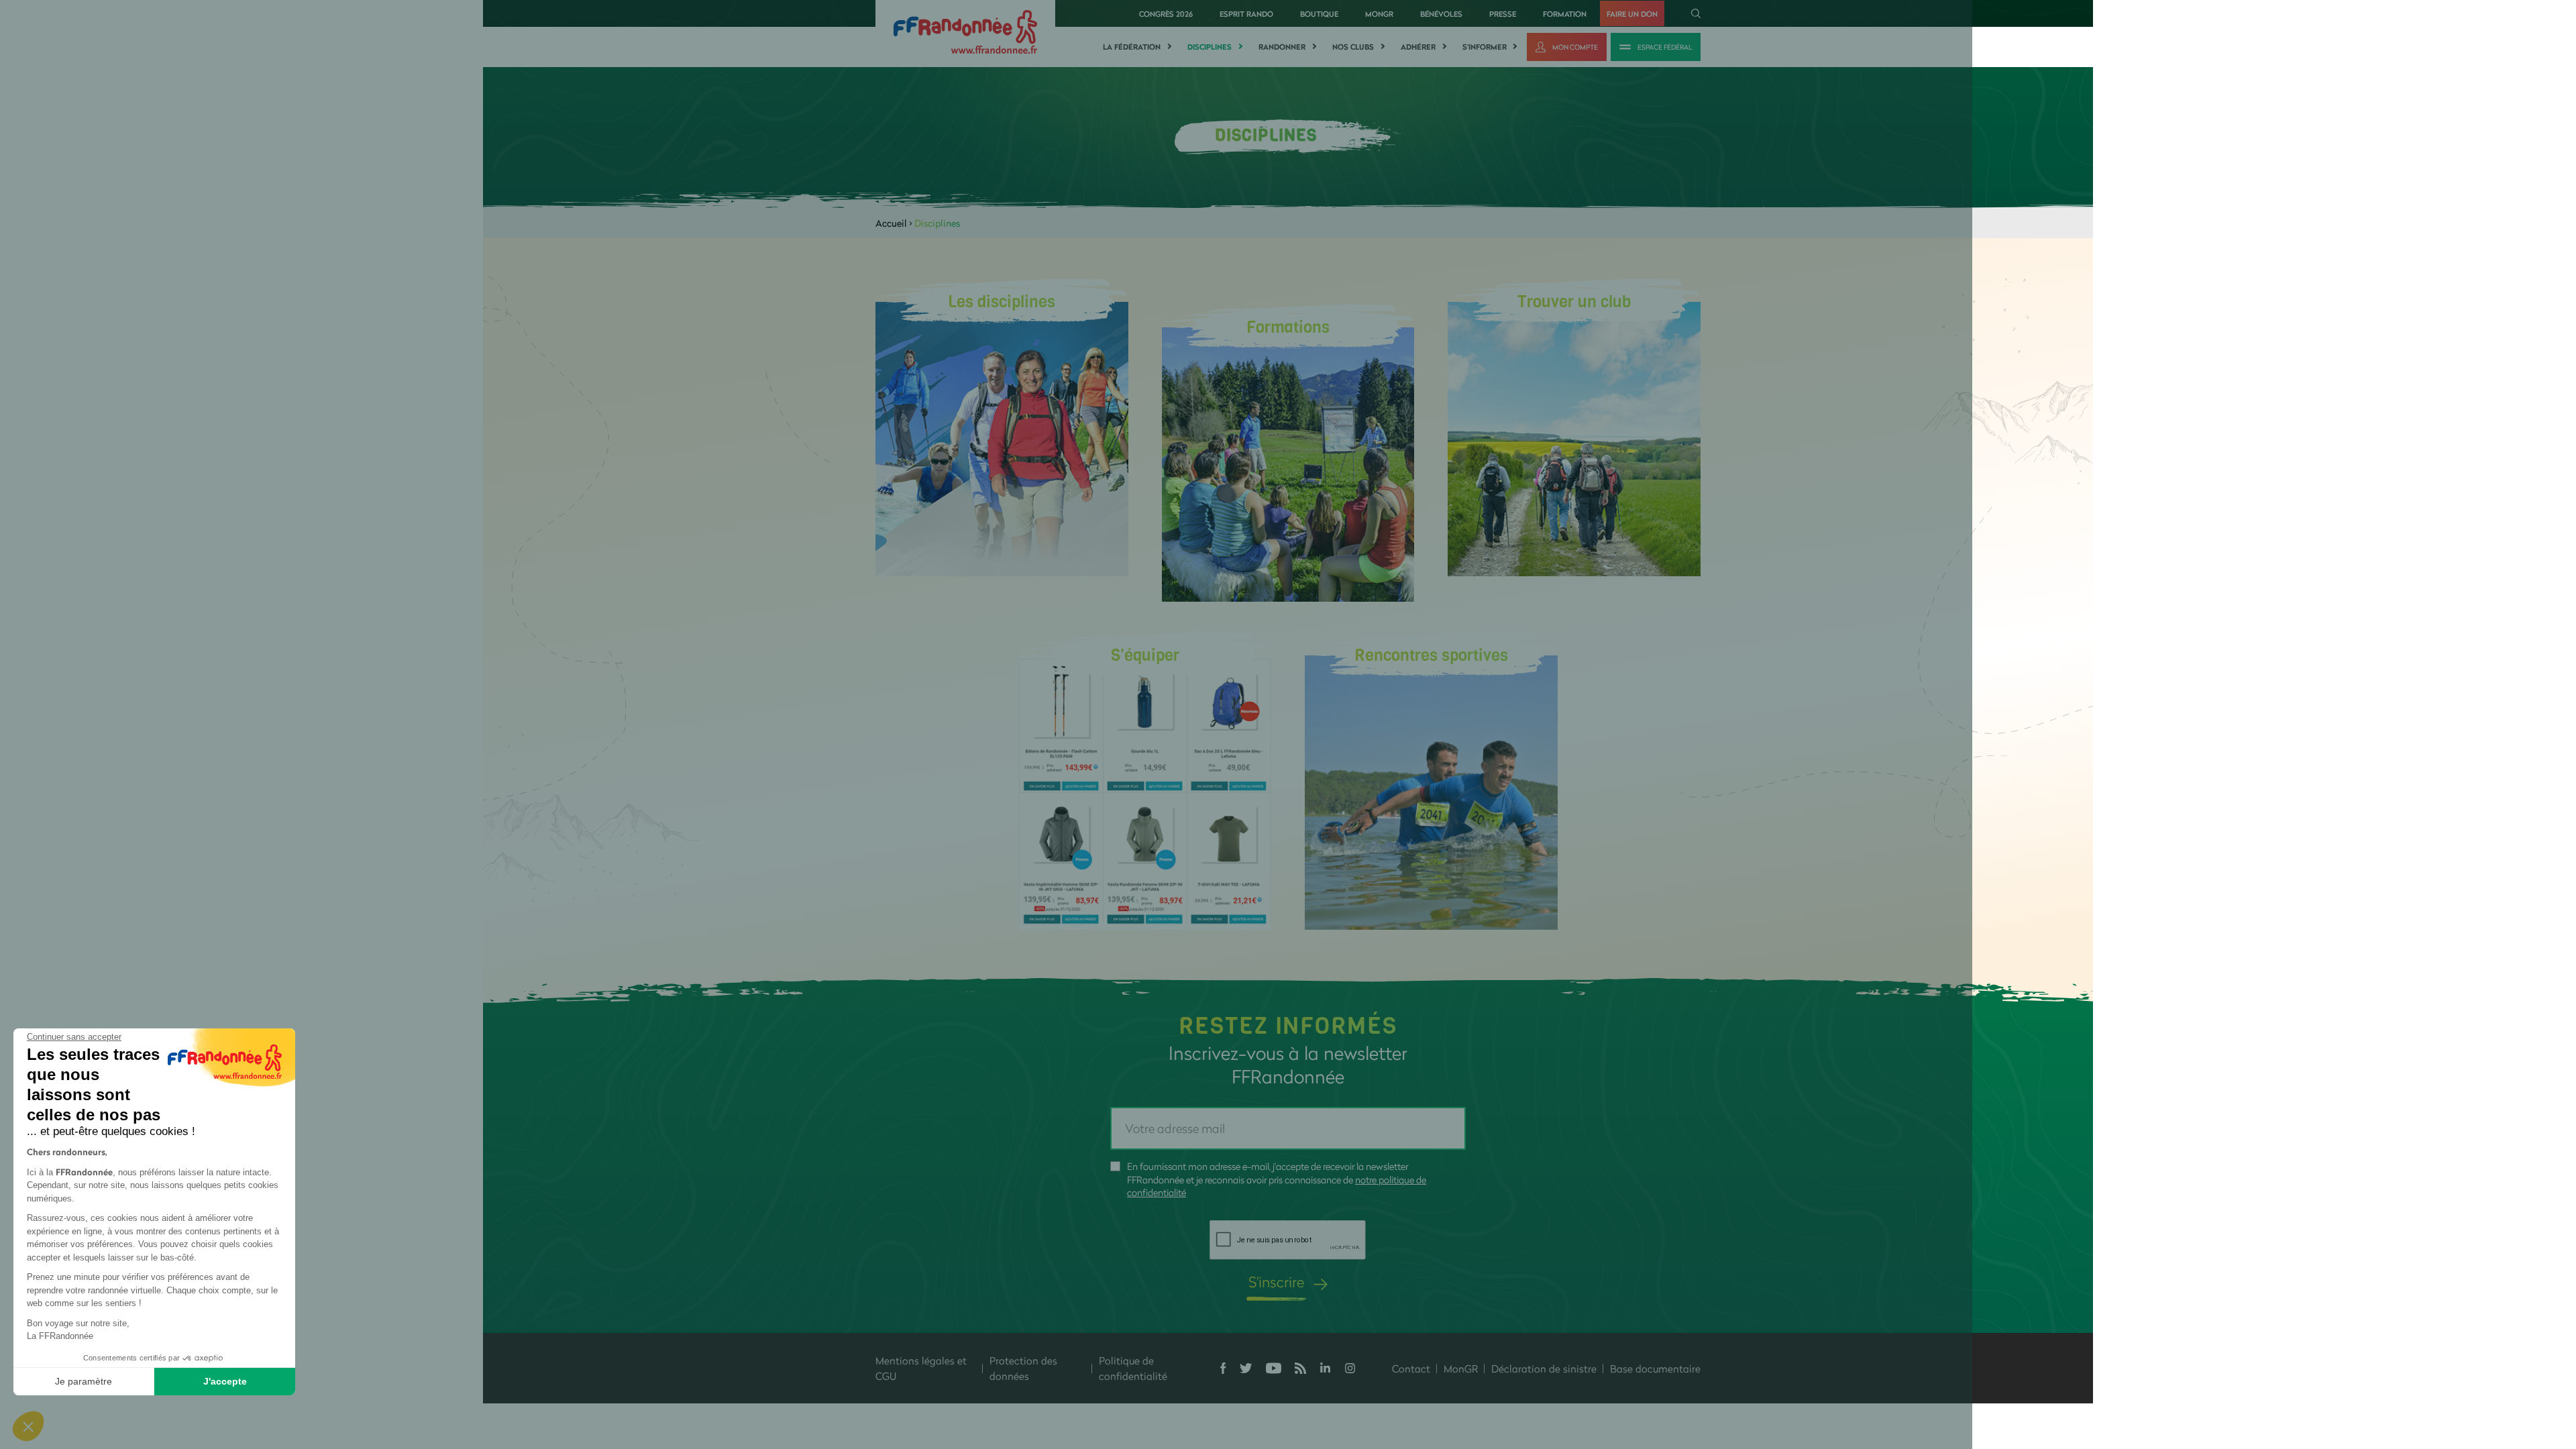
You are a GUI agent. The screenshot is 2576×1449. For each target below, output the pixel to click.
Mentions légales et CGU (921, 1368)
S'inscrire (1276, 1282)
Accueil (891, 223)
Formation (1565, 14)
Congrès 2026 (1166, 14)
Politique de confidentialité (1133, 1368)
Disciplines (1210, 47)
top (1231, 1358)
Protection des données (1023, 1368)
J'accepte (225, 1381)
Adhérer (1418, 47)
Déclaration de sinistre (1544, 1368)
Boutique (1319, 14)
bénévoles (1441, 14)
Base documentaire (1655, 1368)
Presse (1503, 14)
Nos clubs (1353, 47)
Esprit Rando (1246, 14)
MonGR (1379, 14)
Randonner (1282, 47)
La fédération (1132, 47)
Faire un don (1632, 14)
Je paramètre (84, 1381)
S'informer (1485, 47)
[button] (28, 1426)
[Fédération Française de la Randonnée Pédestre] (965, 31)
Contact (1411, 1368)
